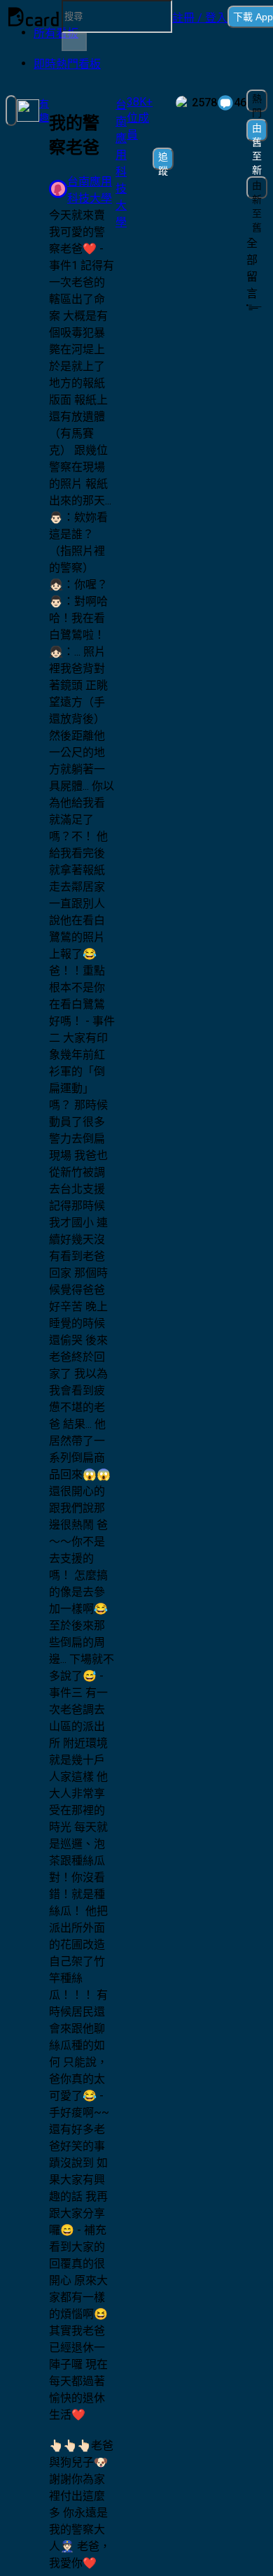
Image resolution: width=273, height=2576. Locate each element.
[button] (200, 17)
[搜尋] (74, 42)
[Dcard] (34, 17)
